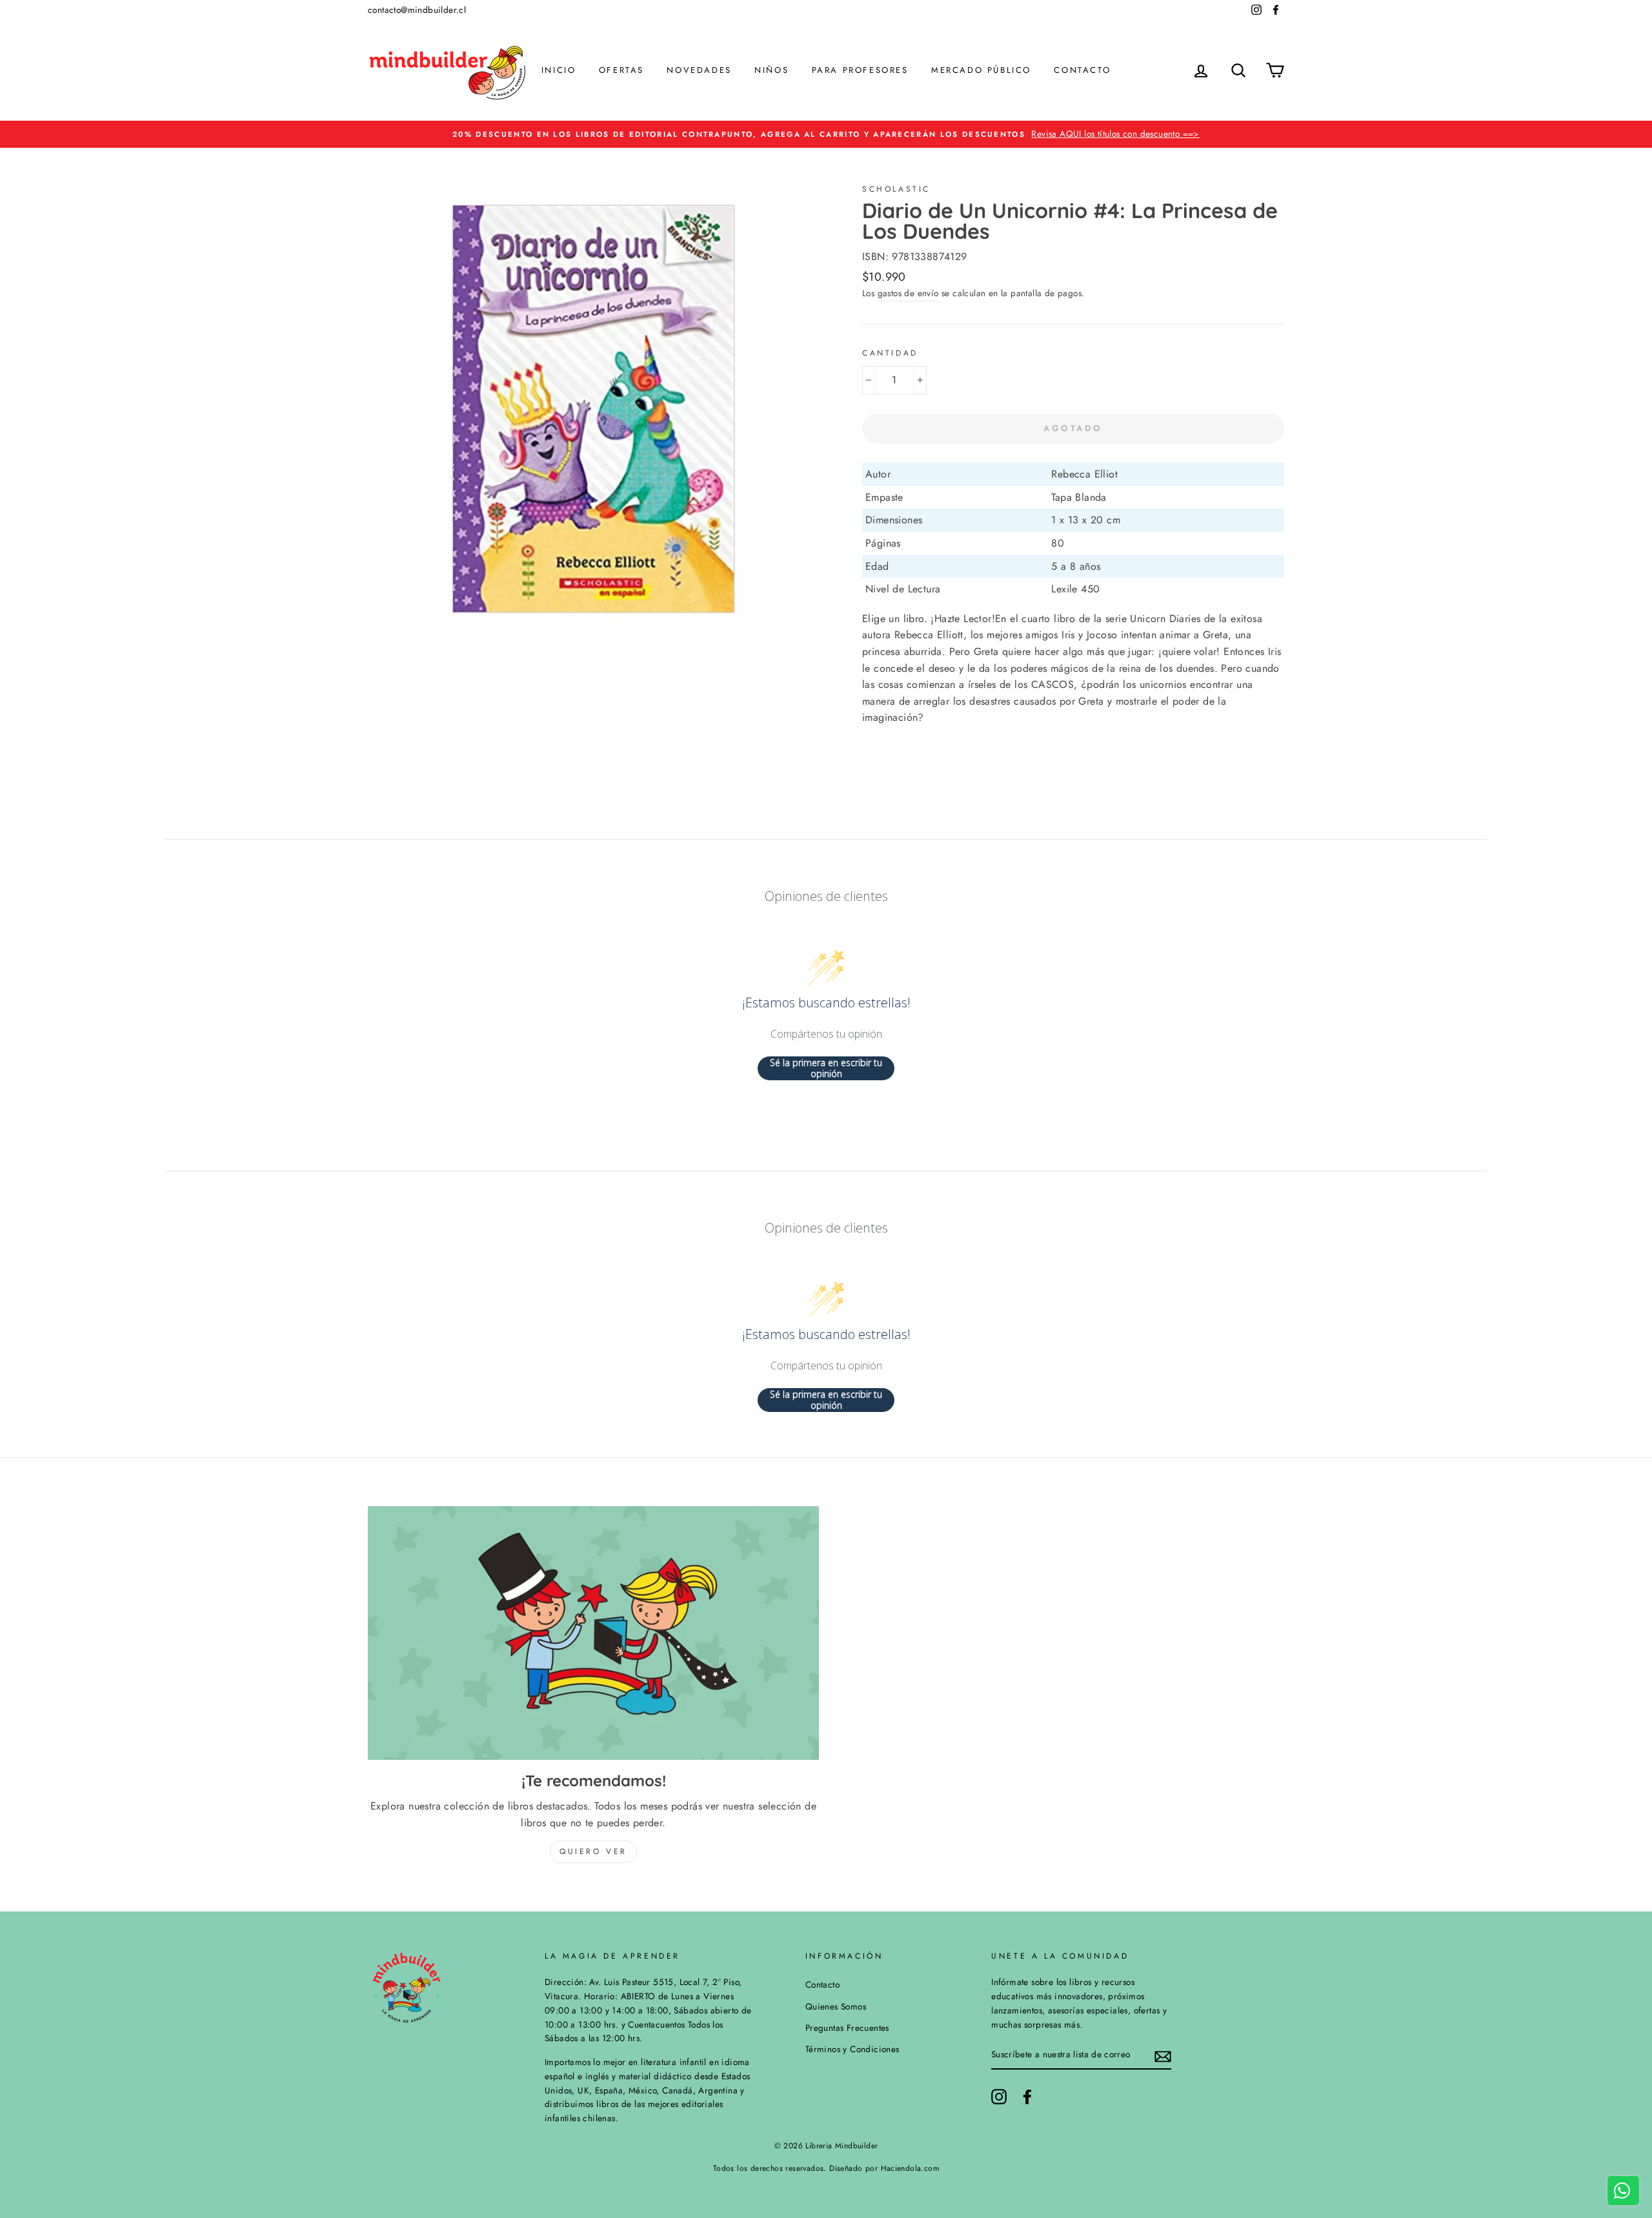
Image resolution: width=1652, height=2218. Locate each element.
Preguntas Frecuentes (847, 2028)
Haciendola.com (910, 2168)
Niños (771, 70)
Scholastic (896, 189)
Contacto (1082, 70)
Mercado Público (981, 70)
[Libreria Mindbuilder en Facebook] (1027, 2097)
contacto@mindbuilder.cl (417, 10)
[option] (826, 134)
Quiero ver (593, 1851)
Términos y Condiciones (852, 2049)
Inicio (559, 70)
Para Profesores (860, 70)
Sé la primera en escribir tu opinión (826, 1068)
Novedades (699, 70)
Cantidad (890, 353)
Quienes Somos (836, 2006)
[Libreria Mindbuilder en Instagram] (999, 2097)
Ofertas (621, 70)
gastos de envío (908, 293)
